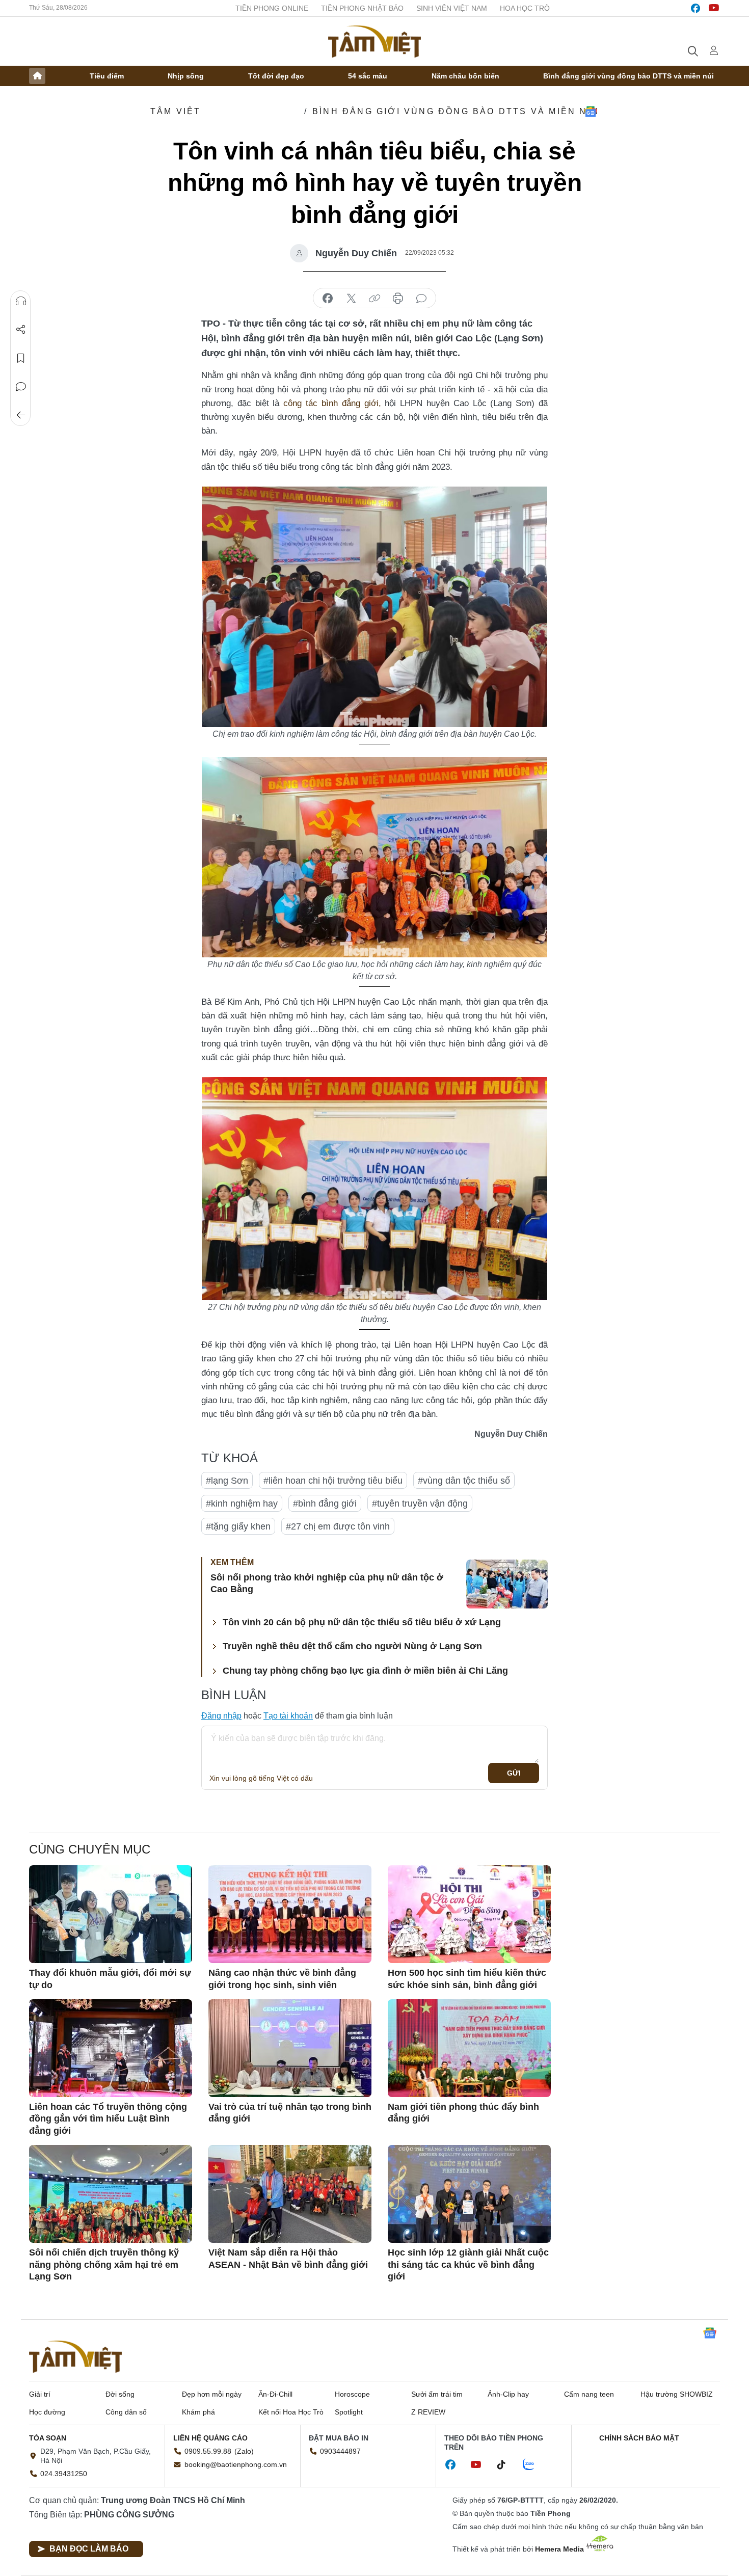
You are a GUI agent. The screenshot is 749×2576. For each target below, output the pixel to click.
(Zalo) (244, 2451)
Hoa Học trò (525, 8)
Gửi (514, 1773)
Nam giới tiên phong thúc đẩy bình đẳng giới (463, 2113)
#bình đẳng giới (325, 1504)
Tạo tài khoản (288, 1716)
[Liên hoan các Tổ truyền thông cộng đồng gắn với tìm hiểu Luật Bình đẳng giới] (111, 2048)
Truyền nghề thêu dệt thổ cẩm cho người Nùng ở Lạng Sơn (352, 1646)
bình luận (421, 299)
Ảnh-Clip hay (508, 2394)
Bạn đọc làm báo (89, 2549)
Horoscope (352, 2394)
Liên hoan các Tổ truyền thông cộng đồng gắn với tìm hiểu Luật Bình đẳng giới (108, 2119)
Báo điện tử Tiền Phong (374, 41)
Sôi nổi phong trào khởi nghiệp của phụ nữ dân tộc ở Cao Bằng (327, 1583)
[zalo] (534, 2465)
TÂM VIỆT (176, 111)
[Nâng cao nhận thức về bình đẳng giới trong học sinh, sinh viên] (290, 1914)
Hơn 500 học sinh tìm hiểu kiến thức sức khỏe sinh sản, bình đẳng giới (467, 1979)
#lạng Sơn (227, 1481)
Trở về (21, 415)
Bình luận (21, 387)
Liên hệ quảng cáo (210, 2438)
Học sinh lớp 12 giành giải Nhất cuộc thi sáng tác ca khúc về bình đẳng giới (468, 2264)
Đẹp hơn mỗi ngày (212, 2394)
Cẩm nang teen (589, 2394)
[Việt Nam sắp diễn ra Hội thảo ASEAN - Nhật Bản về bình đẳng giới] (290, 2194)
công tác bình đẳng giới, (332, 403)
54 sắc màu (368, 76)
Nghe (21, 301)
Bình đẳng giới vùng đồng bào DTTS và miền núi (628, 76)
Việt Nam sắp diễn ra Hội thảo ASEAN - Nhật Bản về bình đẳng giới (288, 2258)
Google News (591, 112)
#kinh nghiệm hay (242, 1504)
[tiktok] (506, 2465)
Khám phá (198, 2412)
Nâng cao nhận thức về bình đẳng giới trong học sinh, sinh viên (282, 1979)
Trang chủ (37, 76)
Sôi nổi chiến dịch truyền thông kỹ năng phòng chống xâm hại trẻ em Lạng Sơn (104, 2264)
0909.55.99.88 (208, 2451)
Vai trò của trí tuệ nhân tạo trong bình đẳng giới (290, 2113)
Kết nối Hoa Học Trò (291, 2412)
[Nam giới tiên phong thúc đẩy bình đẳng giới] (469, 2048)
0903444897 (340, 2451)
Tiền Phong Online (272, 8)
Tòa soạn (48, 2438)
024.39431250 (64, 2474)
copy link (374, 299)
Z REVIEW (428, 2412)
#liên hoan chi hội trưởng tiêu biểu (333, 1481)
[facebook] (695, 8)
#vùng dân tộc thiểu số (464, 1481)
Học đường (47, 2412)
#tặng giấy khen (238, 1526)
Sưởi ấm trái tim (437, 2394)
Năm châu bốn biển (465, 76)
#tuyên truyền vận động (420, 1504)
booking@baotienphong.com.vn (236, 2464)
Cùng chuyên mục (90, 1849)
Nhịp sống (186, 76)
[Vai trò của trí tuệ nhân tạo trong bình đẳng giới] (290, 2048)
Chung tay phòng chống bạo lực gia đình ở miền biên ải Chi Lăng (365, 1671)
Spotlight (349, 2412)
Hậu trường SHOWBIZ (677, 2394)
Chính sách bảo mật (639, 2438)
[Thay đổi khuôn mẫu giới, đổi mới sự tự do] (111, 1914)
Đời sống (120, 2394)
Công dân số (126, 2412)
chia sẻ (328, 299)
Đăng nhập (221, 1716)
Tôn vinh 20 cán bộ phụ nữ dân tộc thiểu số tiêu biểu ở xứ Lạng (362, 1622)
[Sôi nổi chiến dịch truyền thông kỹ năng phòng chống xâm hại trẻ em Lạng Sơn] (111, 2194)
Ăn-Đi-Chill (275, 2394)
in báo (398, 299)
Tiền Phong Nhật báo (362, 8)
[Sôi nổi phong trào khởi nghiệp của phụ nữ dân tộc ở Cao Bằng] (507, 1584)
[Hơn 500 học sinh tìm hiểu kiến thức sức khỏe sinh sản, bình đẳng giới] (469, 1914)
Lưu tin (21, 358)
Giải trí (40, 2394)
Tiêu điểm (107, 76)
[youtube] (714, 8)
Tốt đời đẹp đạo (276, 76)
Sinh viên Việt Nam (452, 8)
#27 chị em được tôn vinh (338, 1526)
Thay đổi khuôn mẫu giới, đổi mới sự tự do (110, 1979)
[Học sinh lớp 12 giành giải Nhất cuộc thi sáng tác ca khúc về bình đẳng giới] (469, 2194)
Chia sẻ (21, 330)
